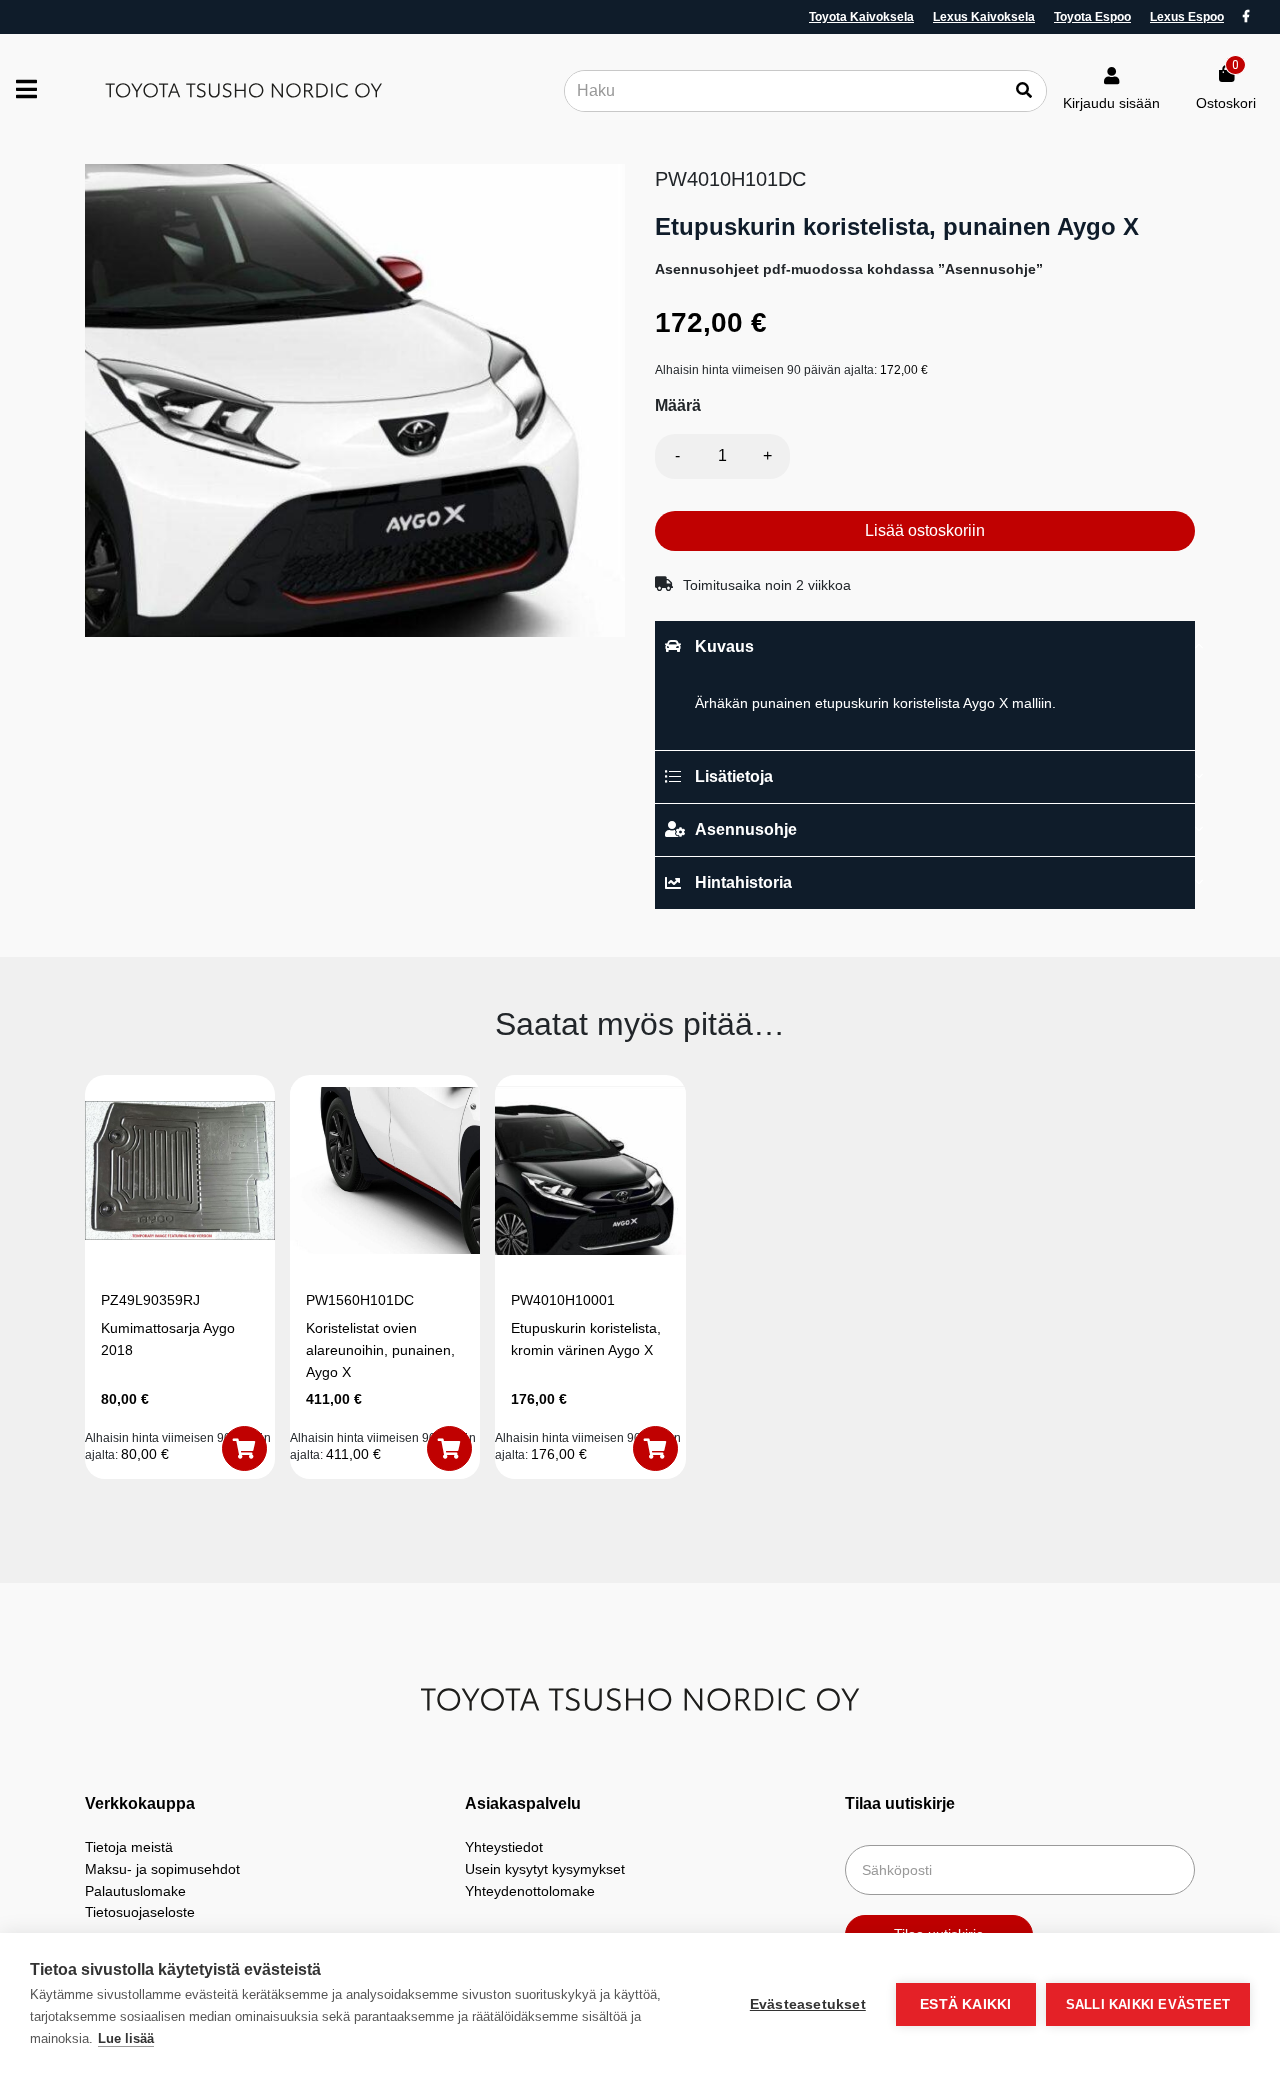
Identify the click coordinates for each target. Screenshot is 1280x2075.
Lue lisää (126, 2038)
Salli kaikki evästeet (1148, 2004)
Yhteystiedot (504, 1847)
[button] (244, 1448)
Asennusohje (746, 829)
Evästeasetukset (808, 2004)
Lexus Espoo (1187, 17)
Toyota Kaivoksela (861, 17)
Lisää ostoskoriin (925, 530)
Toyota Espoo (1092, 17)
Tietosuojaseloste (140, 1912)
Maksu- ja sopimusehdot (162, 1869)
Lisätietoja (734, 776)
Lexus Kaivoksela (984, 17)
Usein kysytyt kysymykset (545, 1869)
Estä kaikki (965, 2004)
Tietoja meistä (129, 1847)
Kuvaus (724, 646)
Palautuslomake (135, 1891)
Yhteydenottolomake (530, 1891)
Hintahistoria (743, 882)
